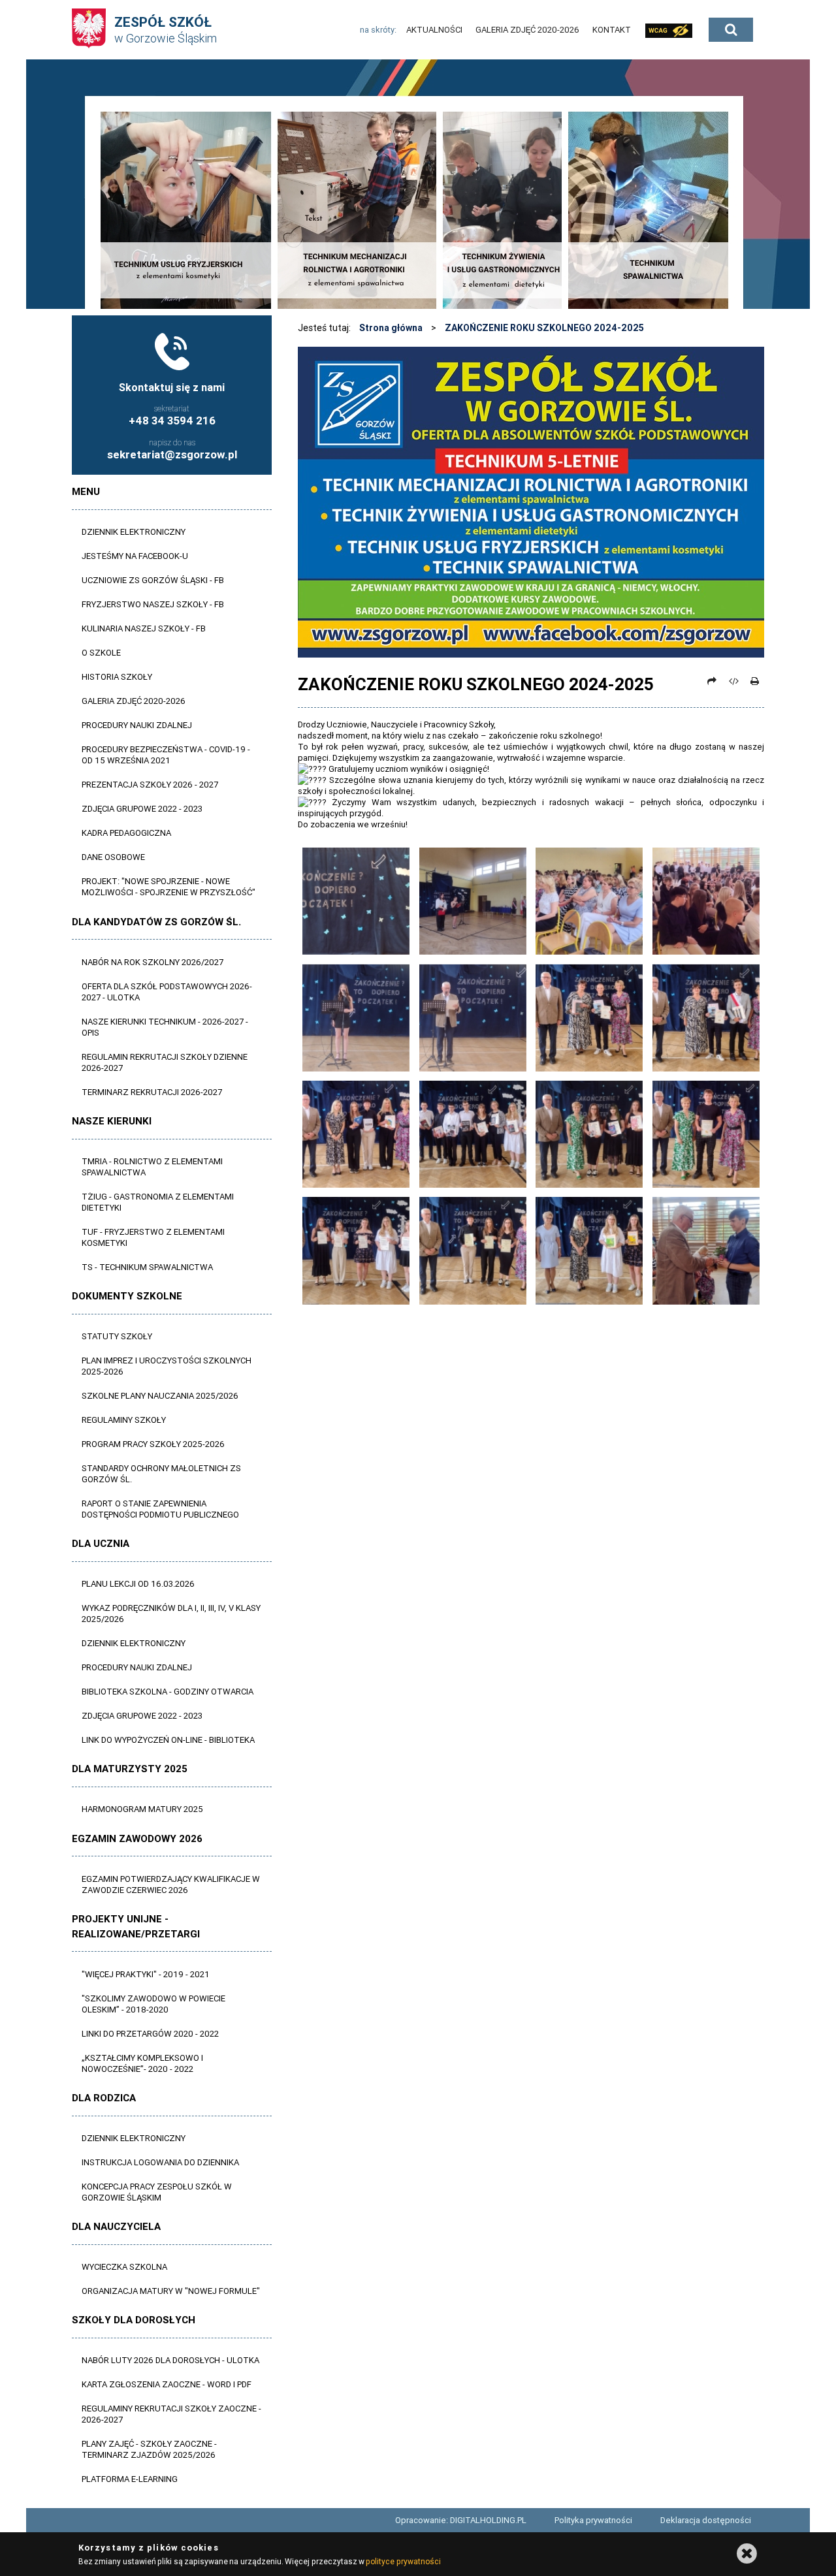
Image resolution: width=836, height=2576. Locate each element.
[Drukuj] (754, 681)
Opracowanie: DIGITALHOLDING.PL (461, 2520)
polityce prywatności (403, 2561)
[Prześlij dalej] (712, 681)
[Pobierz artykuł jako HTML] (733, 681)
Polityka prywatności (593, 2520)
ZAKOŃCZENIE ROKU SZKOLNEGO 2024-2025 (544, 328)
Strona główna (391, 328)
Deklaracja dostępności (706, 2520)
